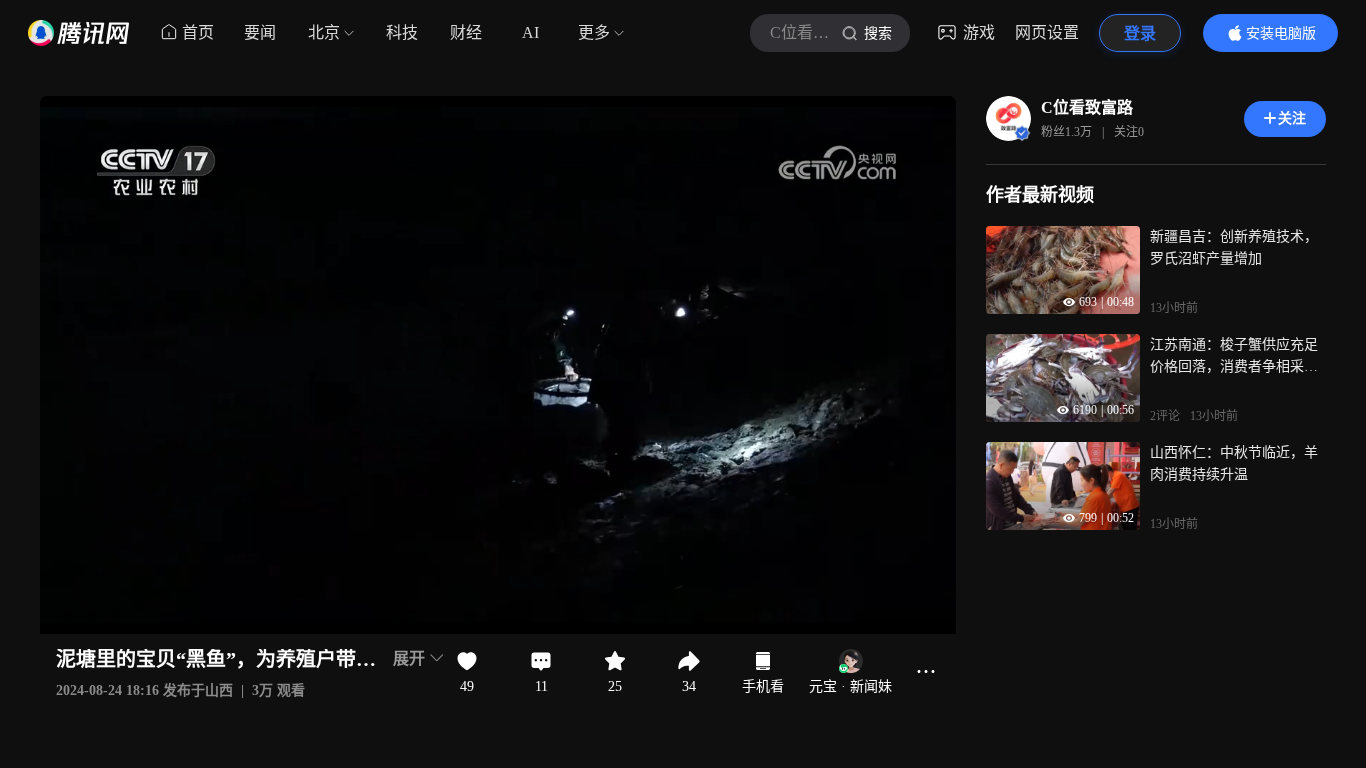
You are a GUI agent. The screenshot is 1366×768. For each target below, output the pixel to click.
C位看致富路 (1087, 107)
